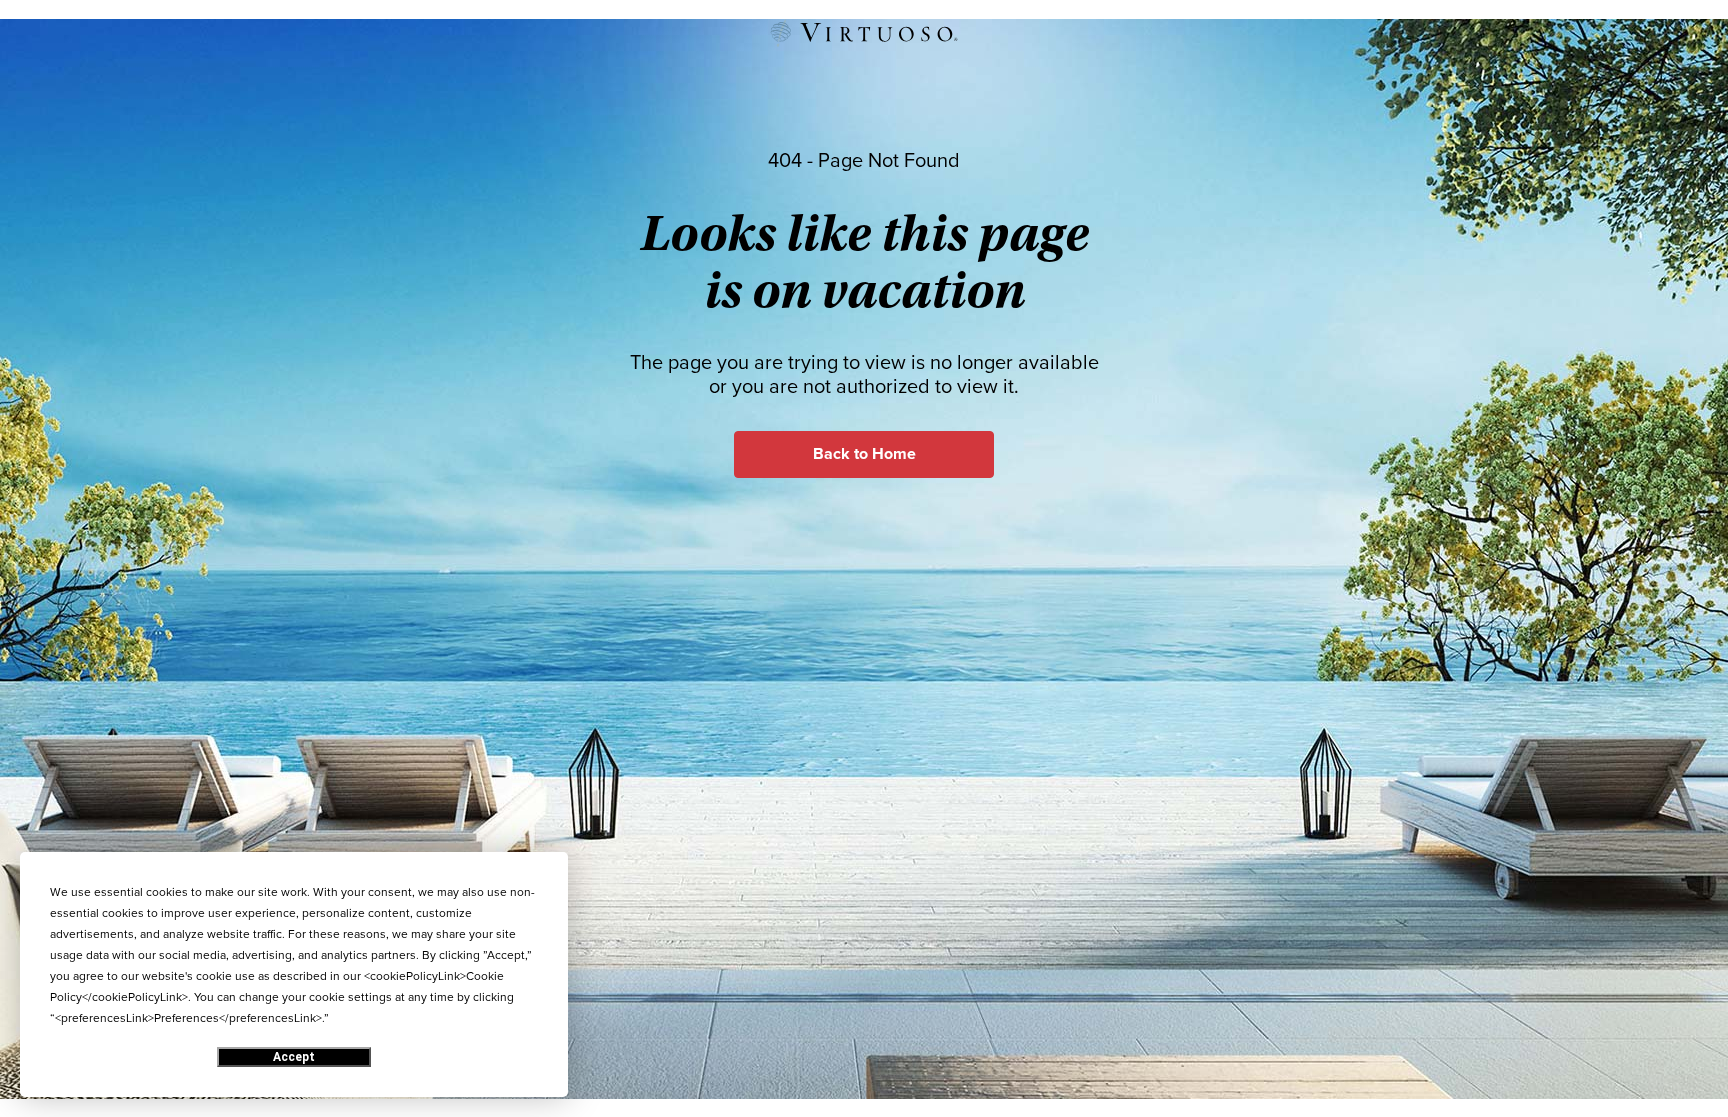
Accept (294, 1057)
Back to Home (864, 454)
